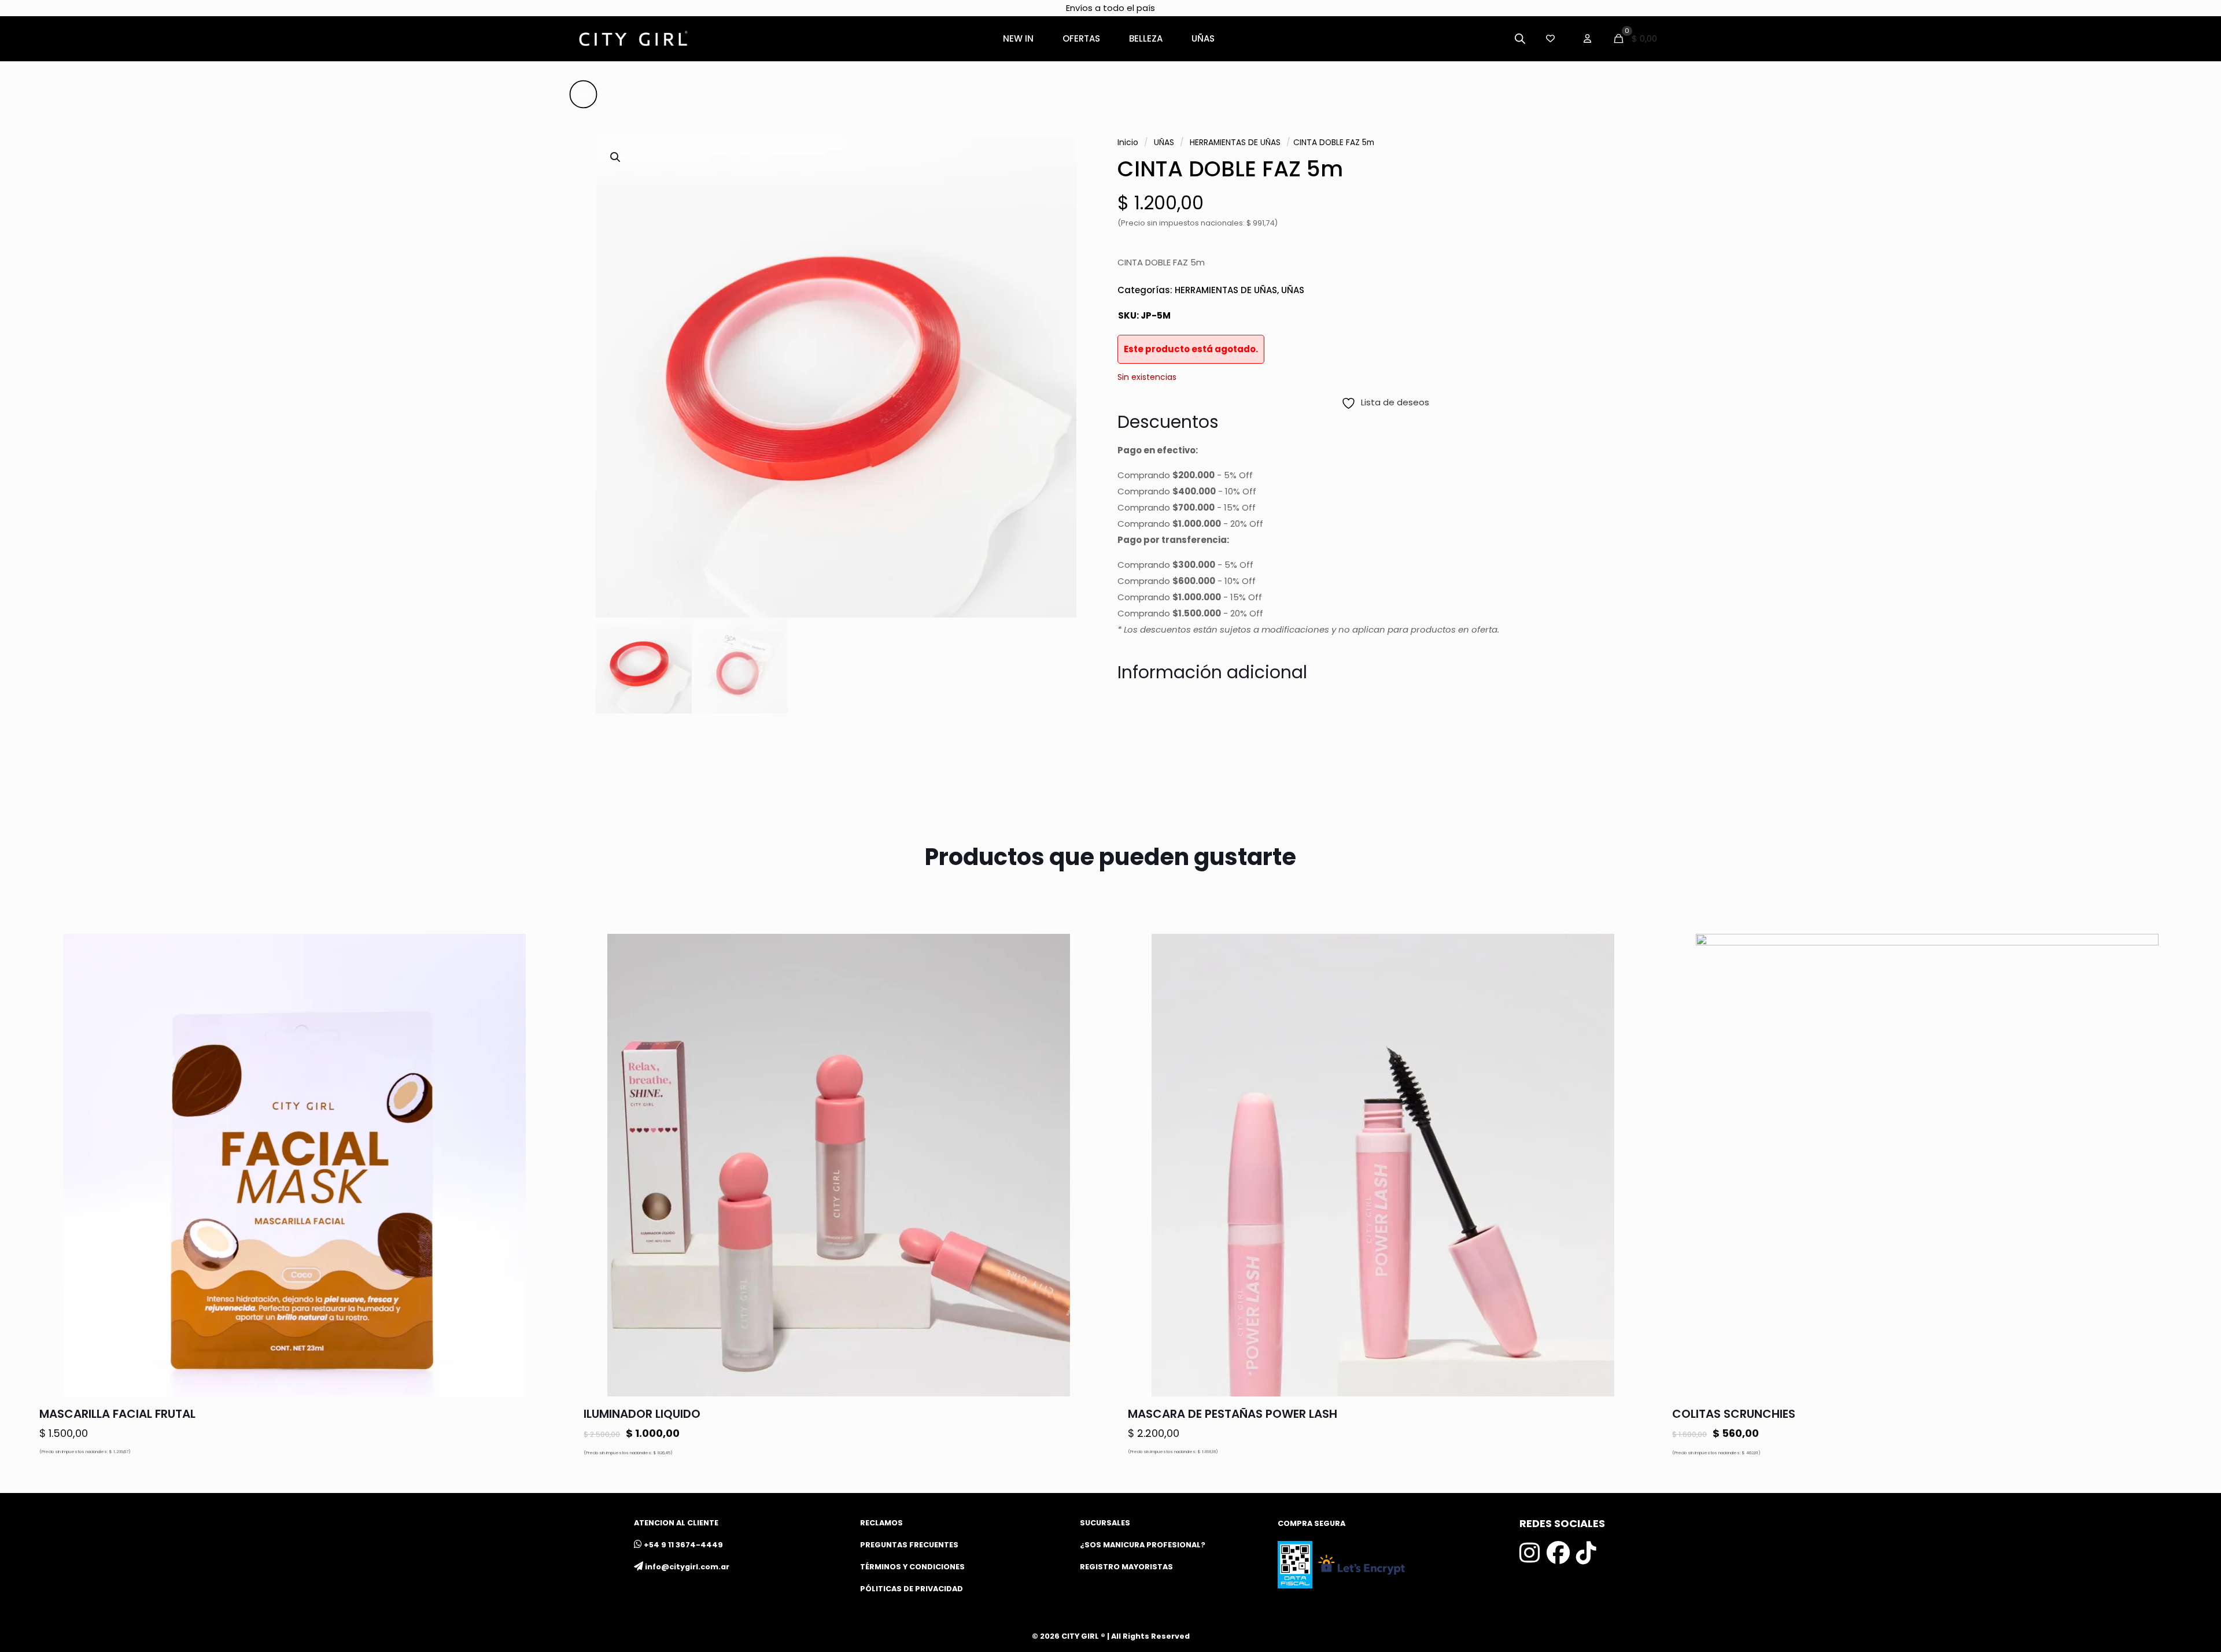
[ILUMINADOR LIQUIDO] (838, 1165)
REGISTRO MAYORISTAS (1126, 1567)
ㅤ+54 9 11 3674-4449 (683, 1545)
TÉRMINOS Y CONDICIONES (912, 1567)
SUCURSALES (1105, 1523)
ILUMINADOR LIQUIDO (642, 1414)
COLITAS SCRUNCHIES (1734, 1414)
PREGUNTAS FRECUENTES (909, 1545)
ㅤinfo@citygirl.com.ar (687, 1567)
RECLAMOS (881, 1523)
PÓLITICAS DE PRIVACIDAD (912, 1589)
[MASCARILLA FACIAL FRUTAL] (294, 1165)
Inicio (1128, 143)
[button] (616, 157)
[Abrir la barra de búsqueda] (1520, 38)
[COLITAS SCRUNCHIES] (1927, 1165)
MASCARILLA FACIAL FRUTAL (117, 1414)
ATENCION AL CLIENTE (676, 1523)
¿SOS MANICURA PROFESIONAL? (1143, 1545)
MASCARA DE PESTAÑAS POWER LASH (1233, 1414)
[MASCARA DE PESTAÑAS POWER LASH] (1383, 1165)
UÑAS (1164, 143)
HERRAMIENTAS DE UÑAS (1235, 143)
